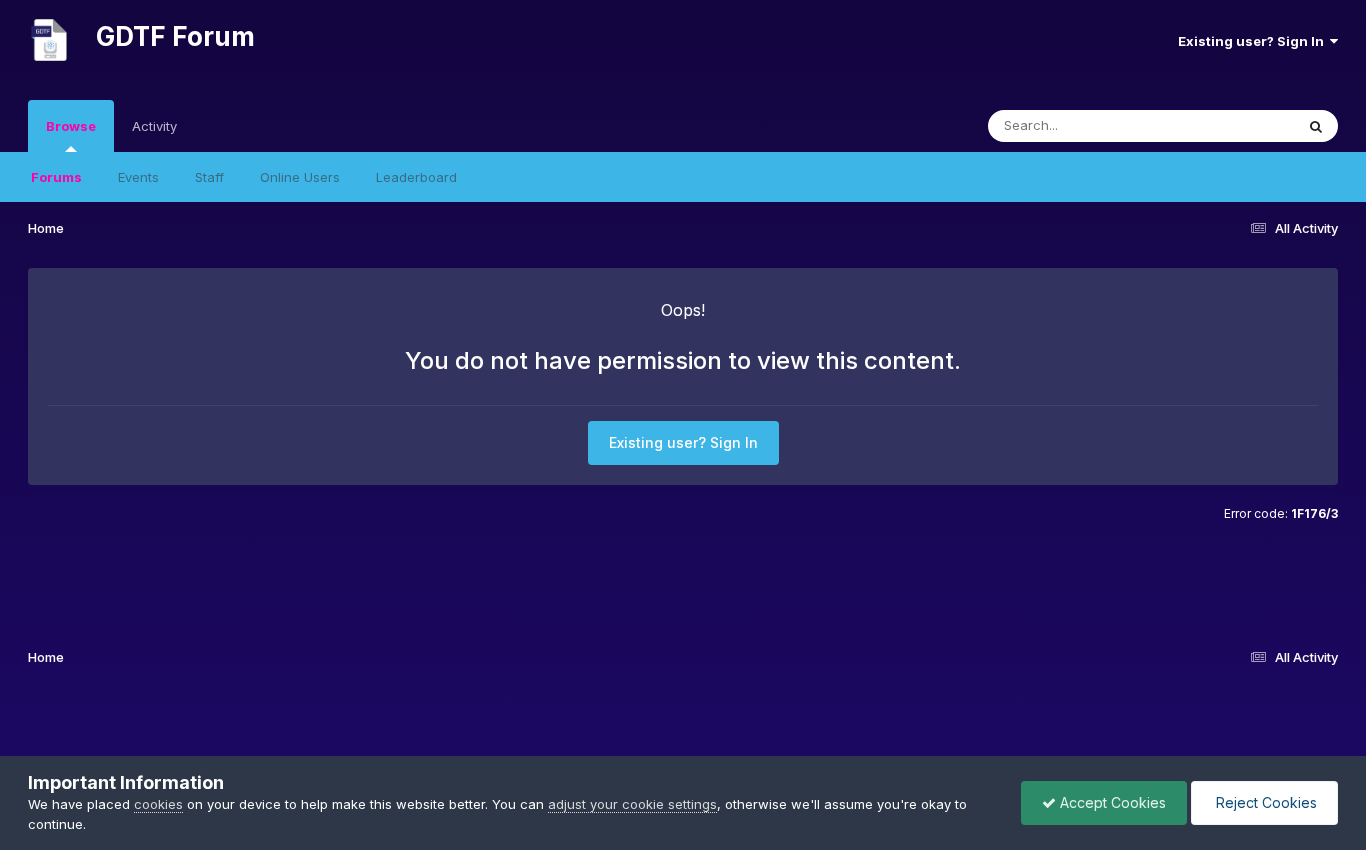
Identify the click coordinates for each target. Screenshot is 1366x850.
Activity (154, 126)
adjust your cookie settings (632, 804)
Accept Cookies (1111, 802)
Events (138, 177)
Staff (209, 177)
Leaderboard (416, 177)
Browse (71, 126)
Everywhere (1232, 125)
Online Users (300, 177)
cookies (158, 804)
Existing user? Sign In (1254, 41)
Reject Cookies (1264, 802)
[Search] (1316, 126)
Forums (56, 177)
